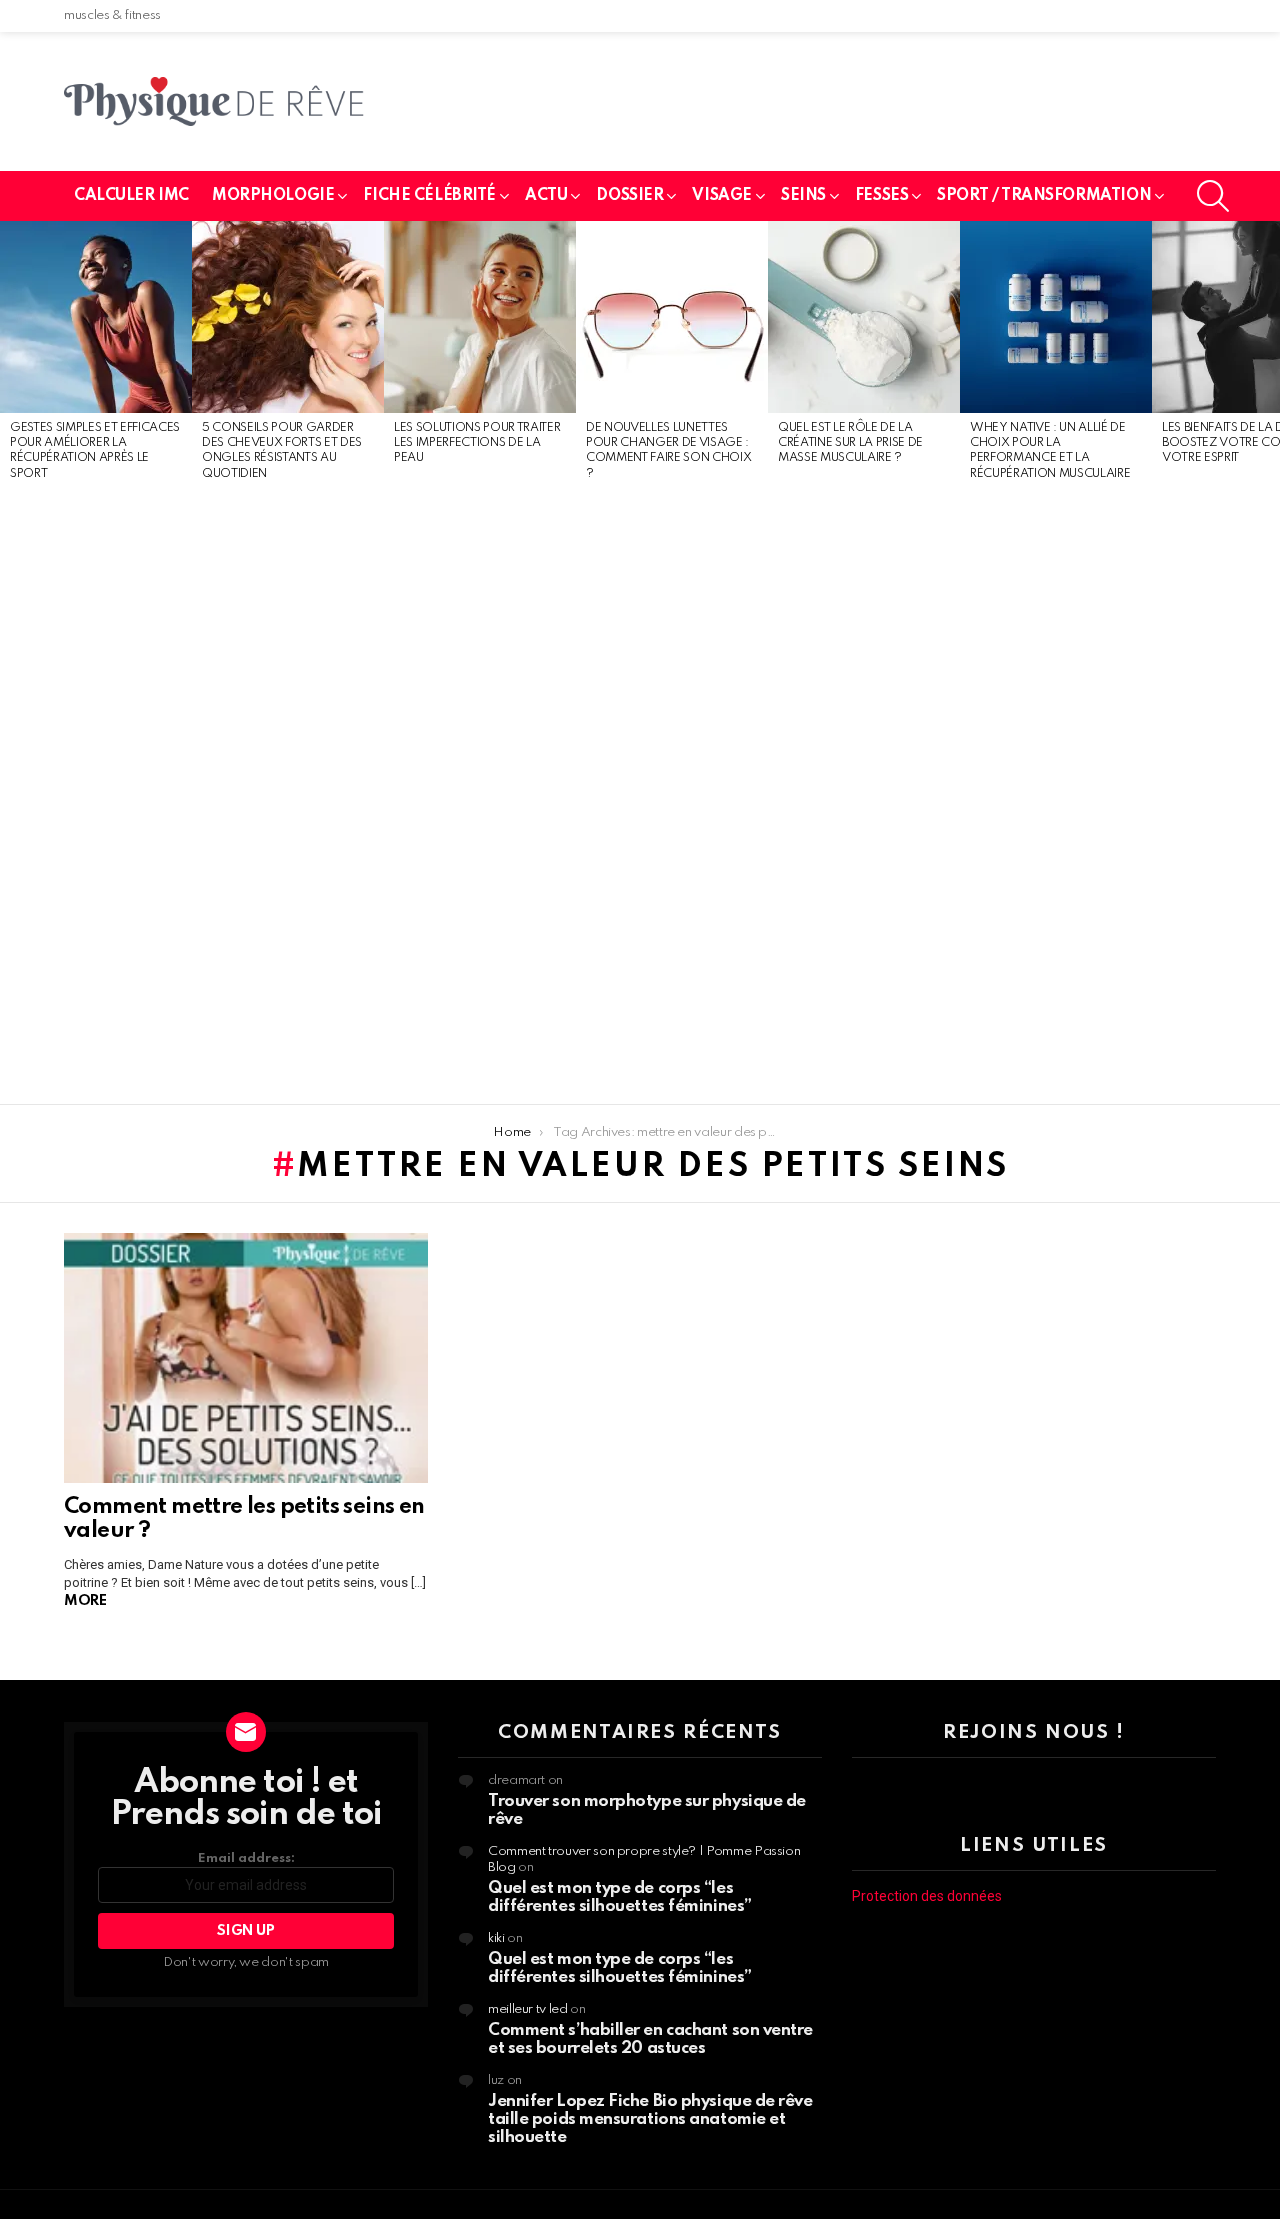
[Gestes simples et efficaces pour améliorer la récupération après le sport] (96, 317)
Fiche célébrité (429, 196)
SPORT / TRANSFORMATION (1044, 196)
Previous (10, 663)
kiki (496, 1938)
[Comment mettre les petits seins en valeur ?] (246, 1358)
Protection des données (927, 1896)
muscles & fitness (112, 15)
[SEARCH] (1213, 196)
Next (1270, 663)
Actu (546, 196)
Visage (721, 196)
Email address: (246, 1858)
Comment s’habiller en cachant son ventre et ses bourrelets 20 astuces (650, 2039)
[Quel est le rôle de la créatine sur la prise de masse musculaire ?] (864, 317)
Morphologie (273, 196)
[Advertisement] (96, 794)
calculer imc (131, 196)
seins (803, 196)
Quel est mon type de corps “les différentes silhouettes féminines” (620, 1897)
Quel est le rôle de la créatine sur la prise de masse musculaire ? (850, 443)
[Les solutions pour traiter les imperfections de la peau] (480, 317)
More (85, 1601)
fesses (881, 196)
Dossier (629, 196)
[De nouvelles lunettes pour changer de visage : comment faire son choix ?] (672, 317)
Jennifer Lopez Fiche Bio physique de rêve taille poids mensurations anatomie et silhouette (650, 2119)
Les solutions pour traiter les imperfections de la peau (477, 443)
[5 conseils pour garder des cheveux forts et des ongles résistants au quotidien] (288, 317)
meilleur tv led (528, 2009)
